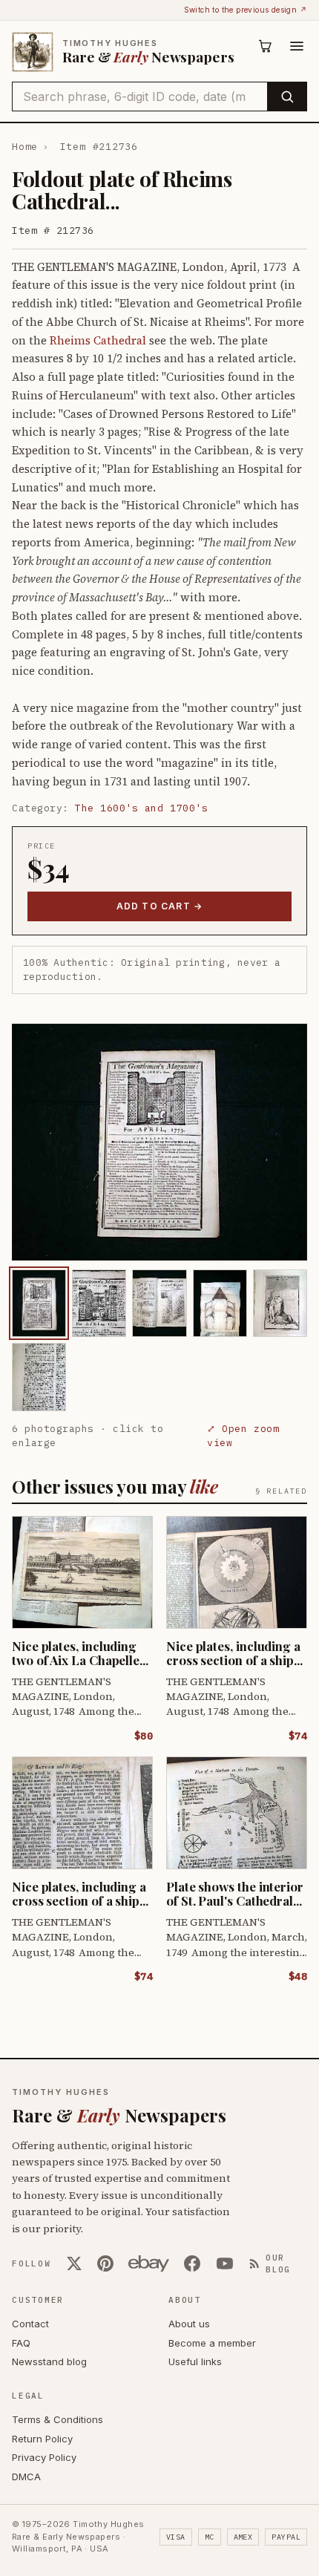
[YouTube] (225, 2263)
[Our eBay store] (149, 2263)
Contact (30, 2324)
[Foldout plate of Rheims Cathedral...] (39, 1303)
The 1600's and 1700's (141, 808)
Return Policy (42, 2439)
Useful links (195, 2361)
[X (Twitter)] (74, 2263)
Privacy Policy (44, 2457)
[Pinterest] (105, 2263)
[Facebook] (192, 2263)
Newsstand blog (49, 2361)
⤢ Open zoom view (243, 1436)
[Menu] (297, 46)
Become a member (212, 2343)
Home (25, 147)
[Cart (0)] (266, 46)
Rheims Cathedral (98, 340)
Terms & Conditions (57, 2419)
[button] (159, 1142)
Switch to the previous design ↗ (246, 10)
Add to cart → (160, 906)
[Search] (287, 97)
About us (189, 2324)
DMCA (26, 2477)
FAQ (21, 2343)
